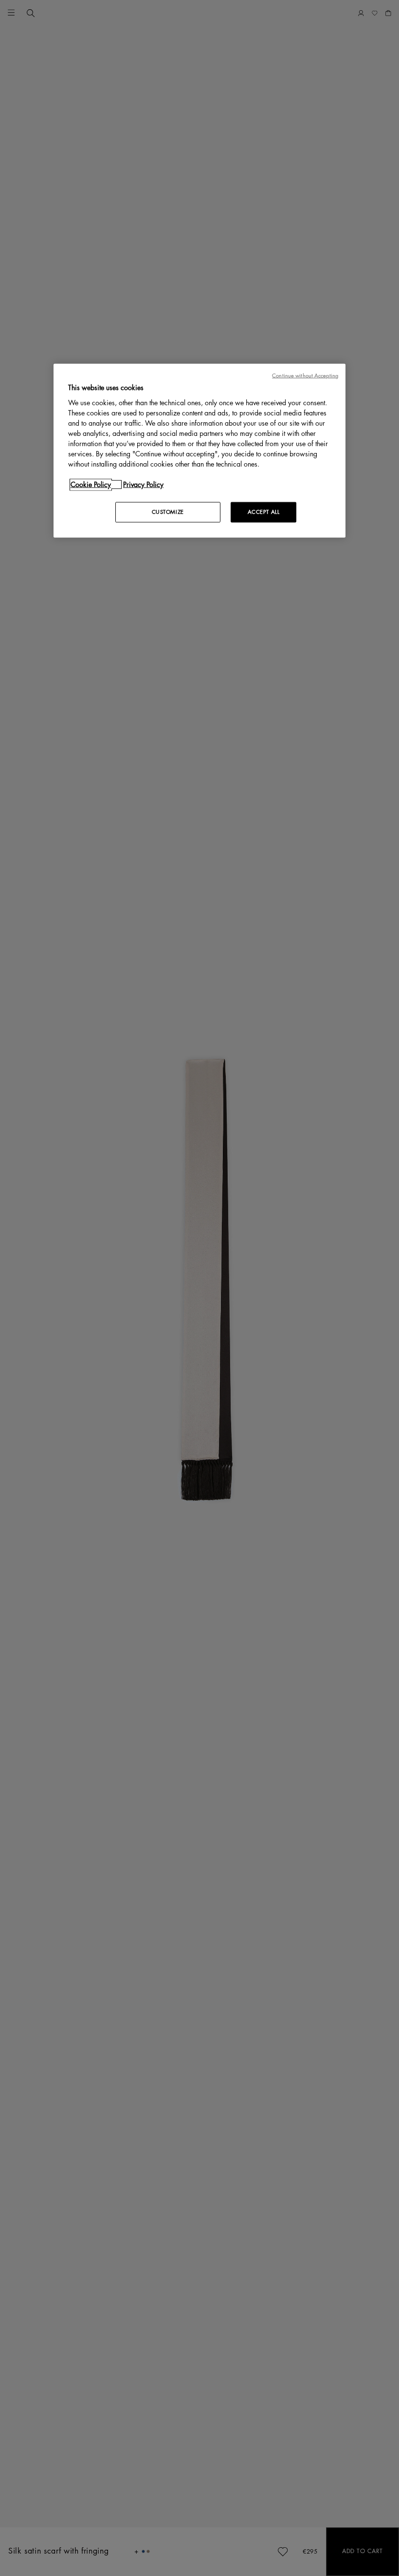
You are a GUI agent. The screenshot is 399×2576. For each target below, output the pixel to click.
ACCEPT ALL (264, 512)
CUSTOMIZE (168, 512)
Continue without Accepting (305, 376)
